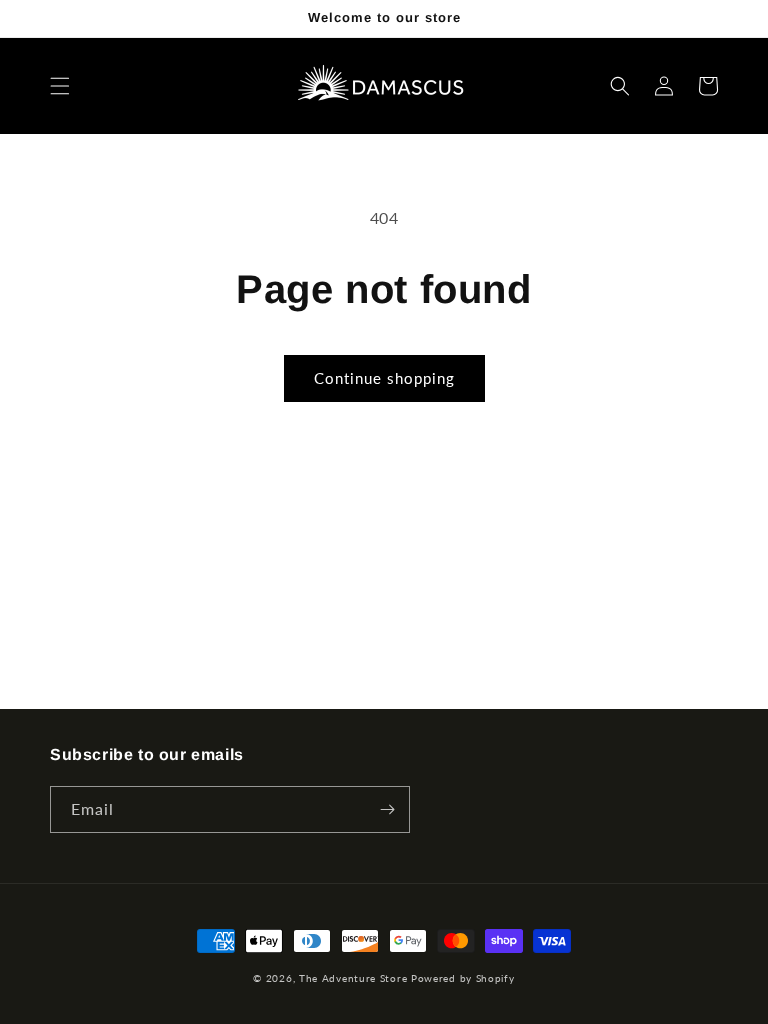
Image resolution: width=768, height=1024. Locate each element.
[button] (60, 86)
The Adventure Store (353, 978)
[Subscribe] (387, 809)
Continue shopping (384, 378)
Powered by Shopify (463, 978)
